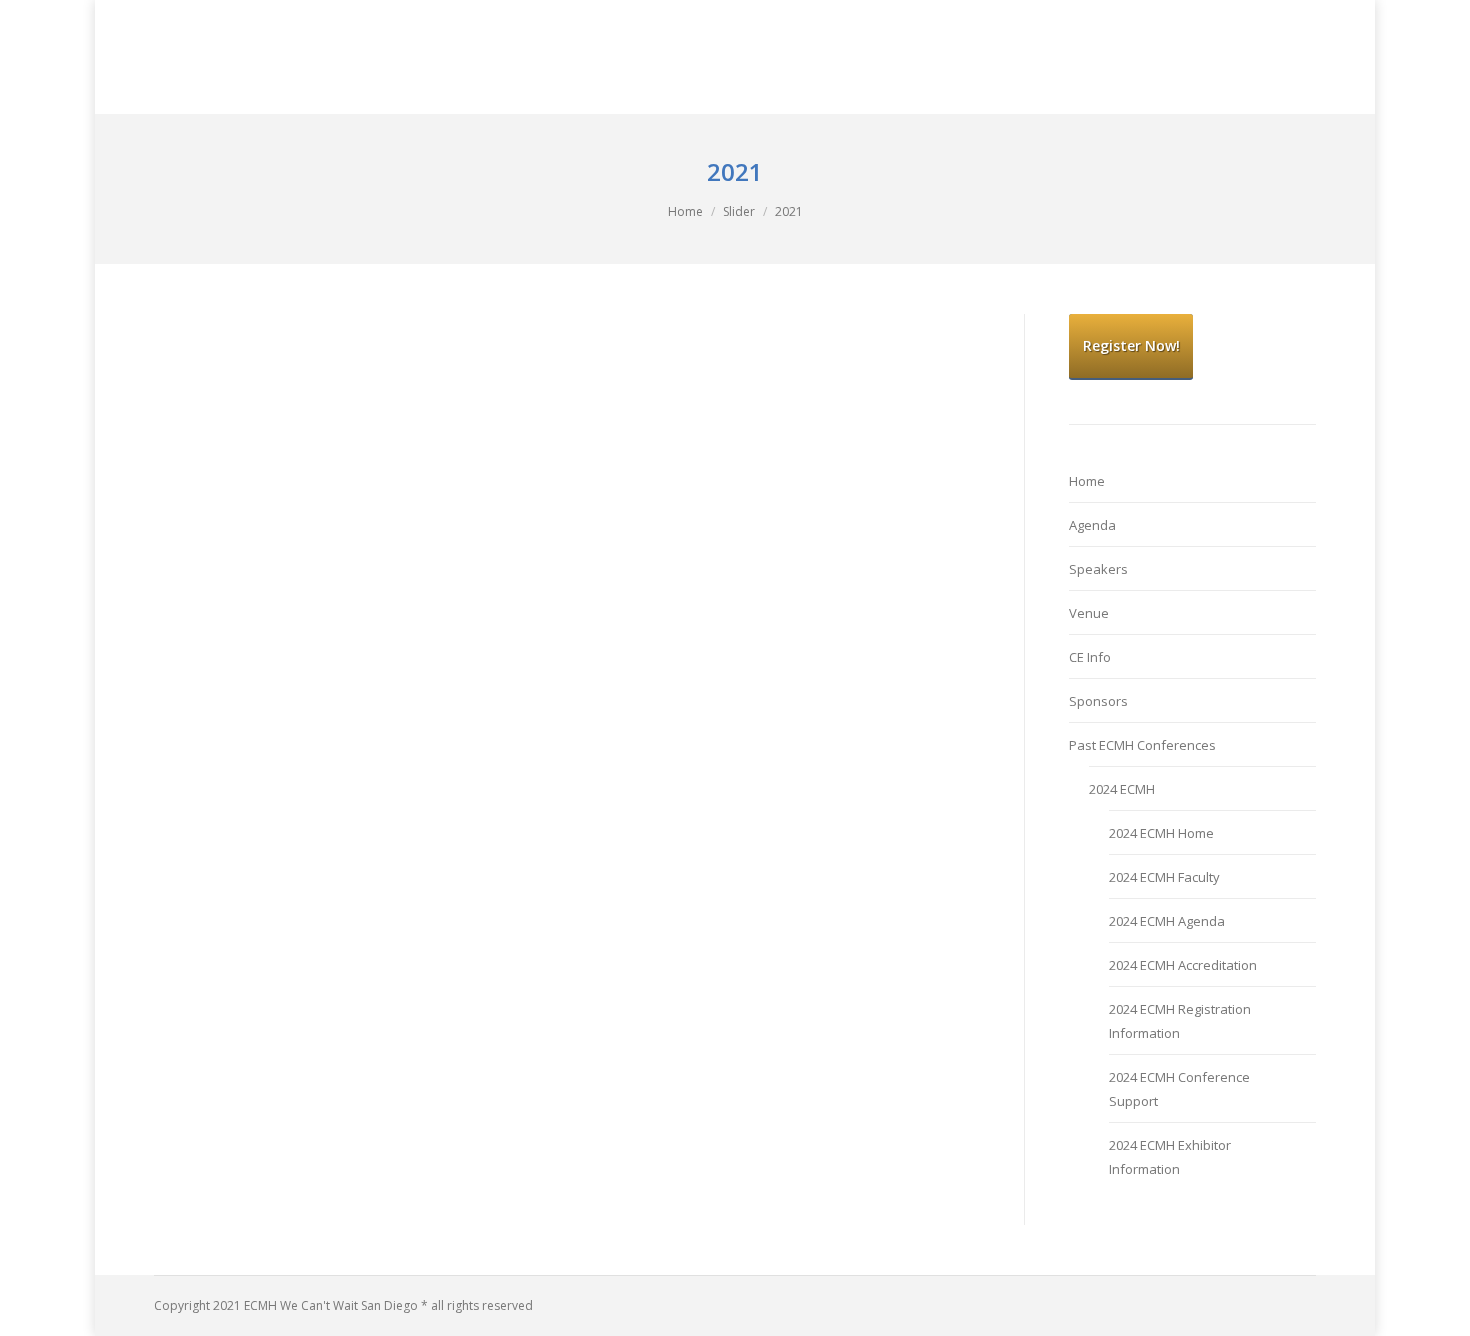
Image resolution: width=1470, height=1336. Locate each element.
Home (685, 211)
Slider (739, 211)
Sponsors (1098, 701)
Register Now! (1131, 345)
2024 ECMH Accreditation (1183, 965)
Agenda (1092, 525)
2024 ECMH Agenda (1167, 921)
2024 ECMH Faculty (1164, 877)
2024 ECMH (1122, 789)
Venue (1089, 613)
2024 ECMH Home (1161, 833)
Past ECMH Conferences (1142, 745)
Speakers (1098, 569)
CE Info (1090, 657)
